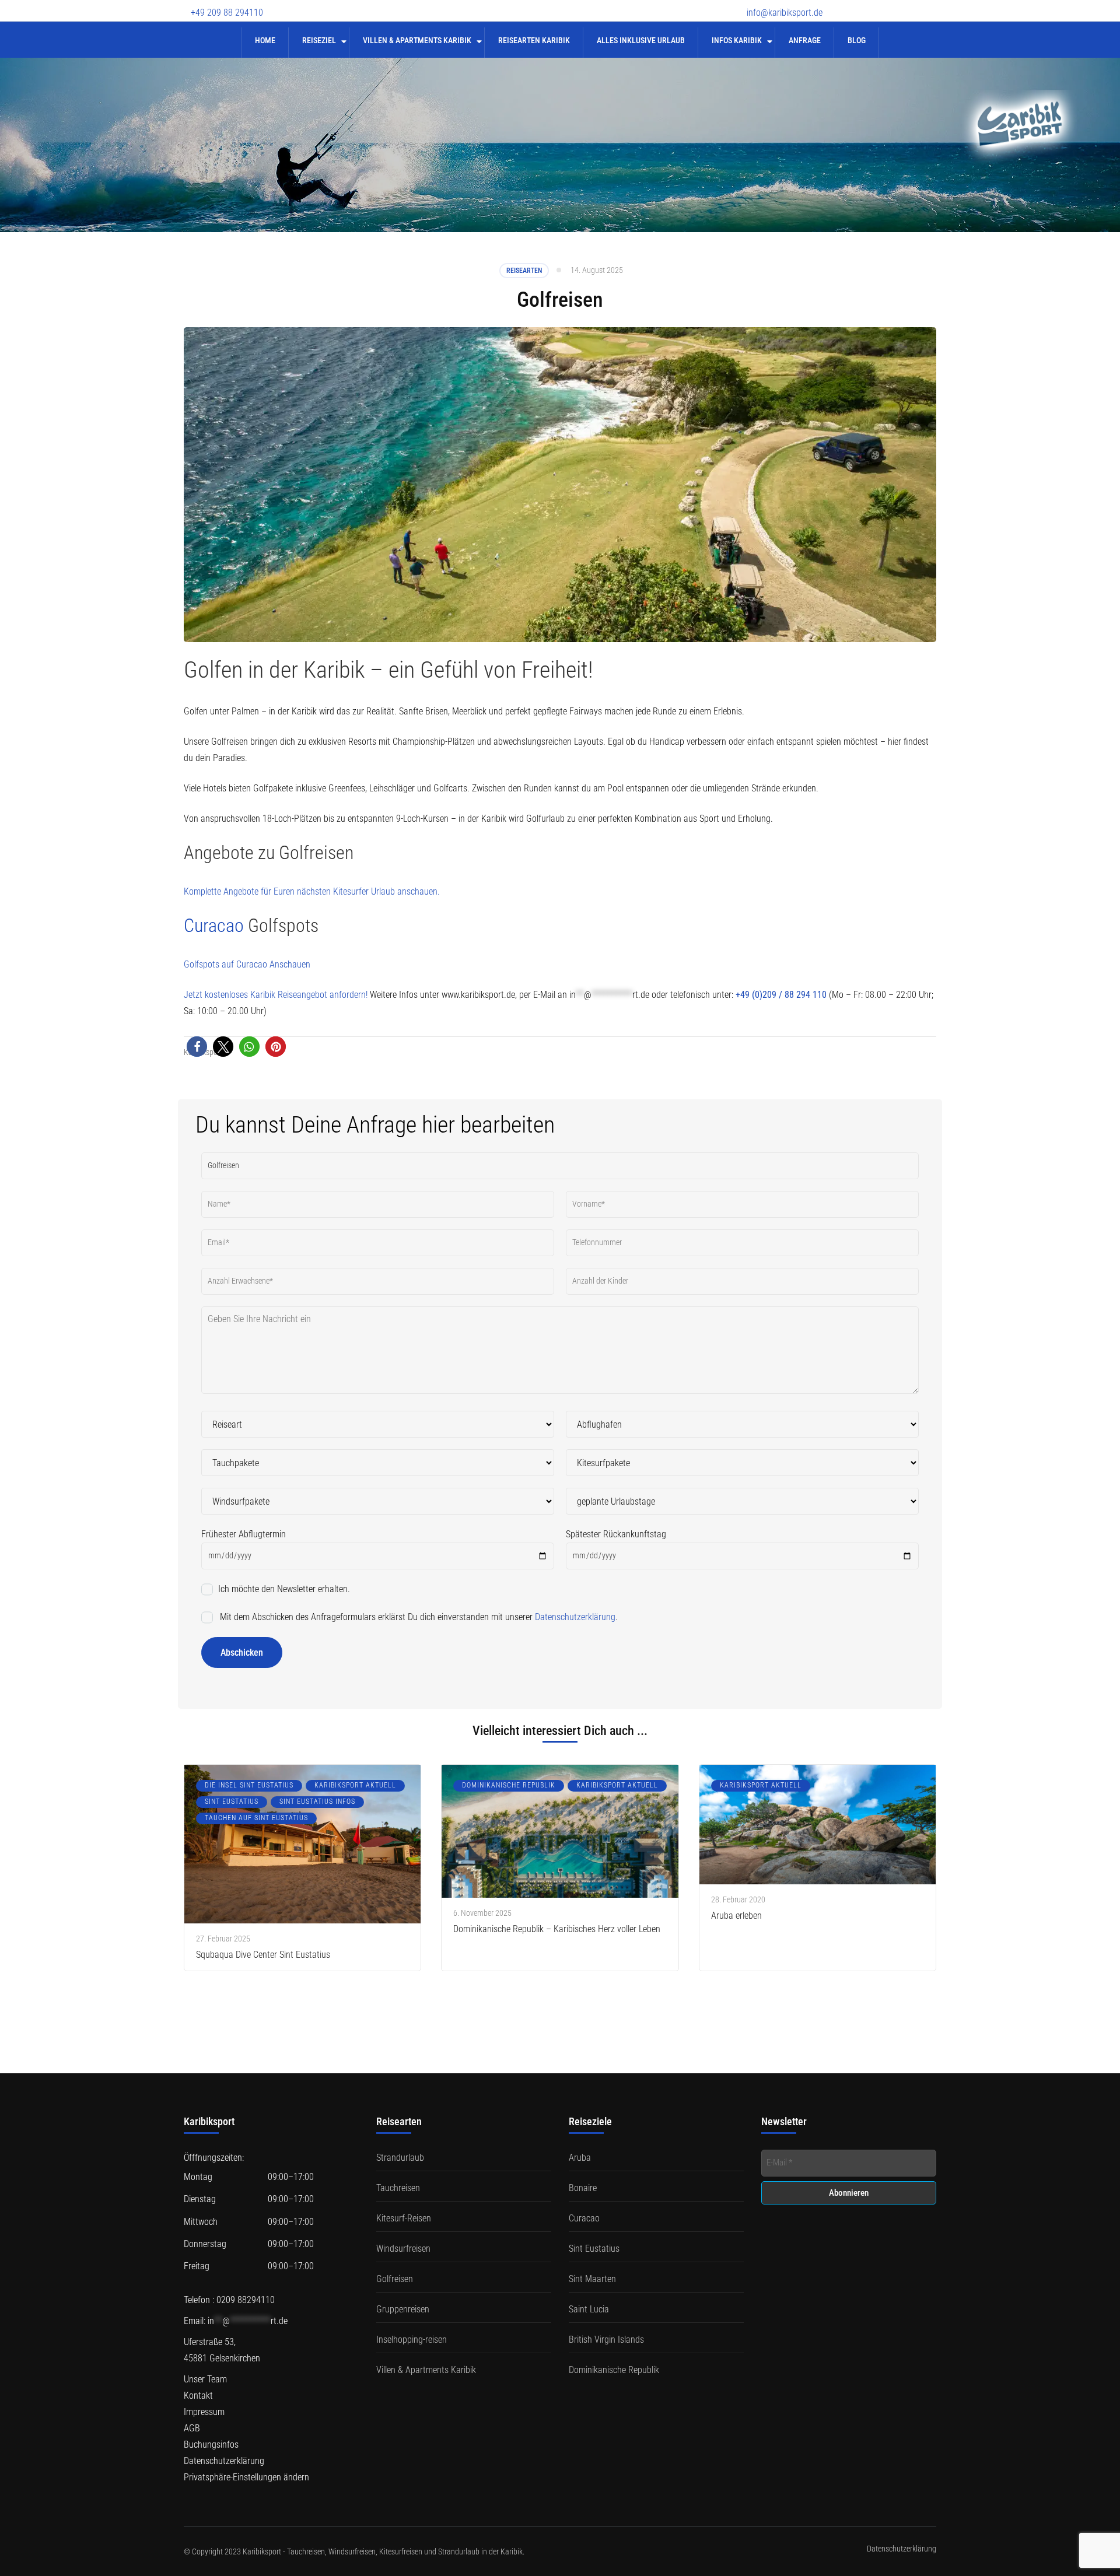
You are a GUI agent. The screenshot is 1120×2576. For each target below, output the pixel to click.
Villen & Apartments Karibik (417, 40)
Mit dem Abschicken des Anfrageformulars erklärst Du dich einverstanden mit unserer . (418, 1617)
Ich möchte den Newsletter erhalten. (283, 1589)
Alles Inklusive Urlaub (641, 40)
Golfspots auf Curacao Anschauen (247, 964)
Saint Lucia (589, 2309)
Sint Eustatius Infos (317, 1802)
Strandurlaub (400, 2158)
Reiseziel (319, 40)
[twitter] (869, 5)
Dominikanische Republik (509, 1785)
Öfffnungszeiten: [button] (214, 2158)
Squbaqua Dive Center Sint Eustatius (263, 1955)
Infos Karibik (737, 40)
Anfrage (805, 40)
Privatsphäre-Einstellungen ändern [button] (246, 2477)
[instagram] (910, 5)
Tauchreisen (398, 2188)
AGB (192, 2428)
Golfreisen (395, 2279)
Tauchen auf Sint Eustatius (256, 1818)
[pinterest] (930, 5)
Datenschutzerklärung (575, 1617)
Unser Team (205, 2379)
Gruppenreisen (403, 2309)
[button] (197, 1047)
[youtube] (890, 5)
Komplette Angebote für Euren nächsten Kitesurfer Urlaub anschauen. (312, 891)
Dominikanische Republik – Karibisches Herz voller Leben (557, 1929)
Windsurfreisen (403, 2249)
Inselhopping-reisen (412, 2340)
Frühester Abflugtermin (244, 1534)
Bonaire (583, 2188)
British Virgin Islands (606, 2340)
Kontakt (198, 2395)
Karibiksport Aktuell (355, 1785)
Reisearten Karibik (534, 40)
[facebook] (849, 5)
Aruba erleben (736, 1916)
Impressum (204, 2412)
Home (265, 40)
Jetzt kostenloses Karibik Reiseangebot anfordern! (276, 995)
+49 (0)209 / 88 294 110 (781, 995)
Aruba (580, 2158)
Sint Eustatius (232, 1802)
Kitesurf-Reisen (404, 2218)
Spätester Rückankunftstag (616, 1534)
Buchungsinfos (211, 2444)
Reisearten (524, 271)
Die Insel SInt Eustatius (249, 1785)
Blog (857, 40)
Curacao (216, 926)
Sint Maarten (592, 2279)
